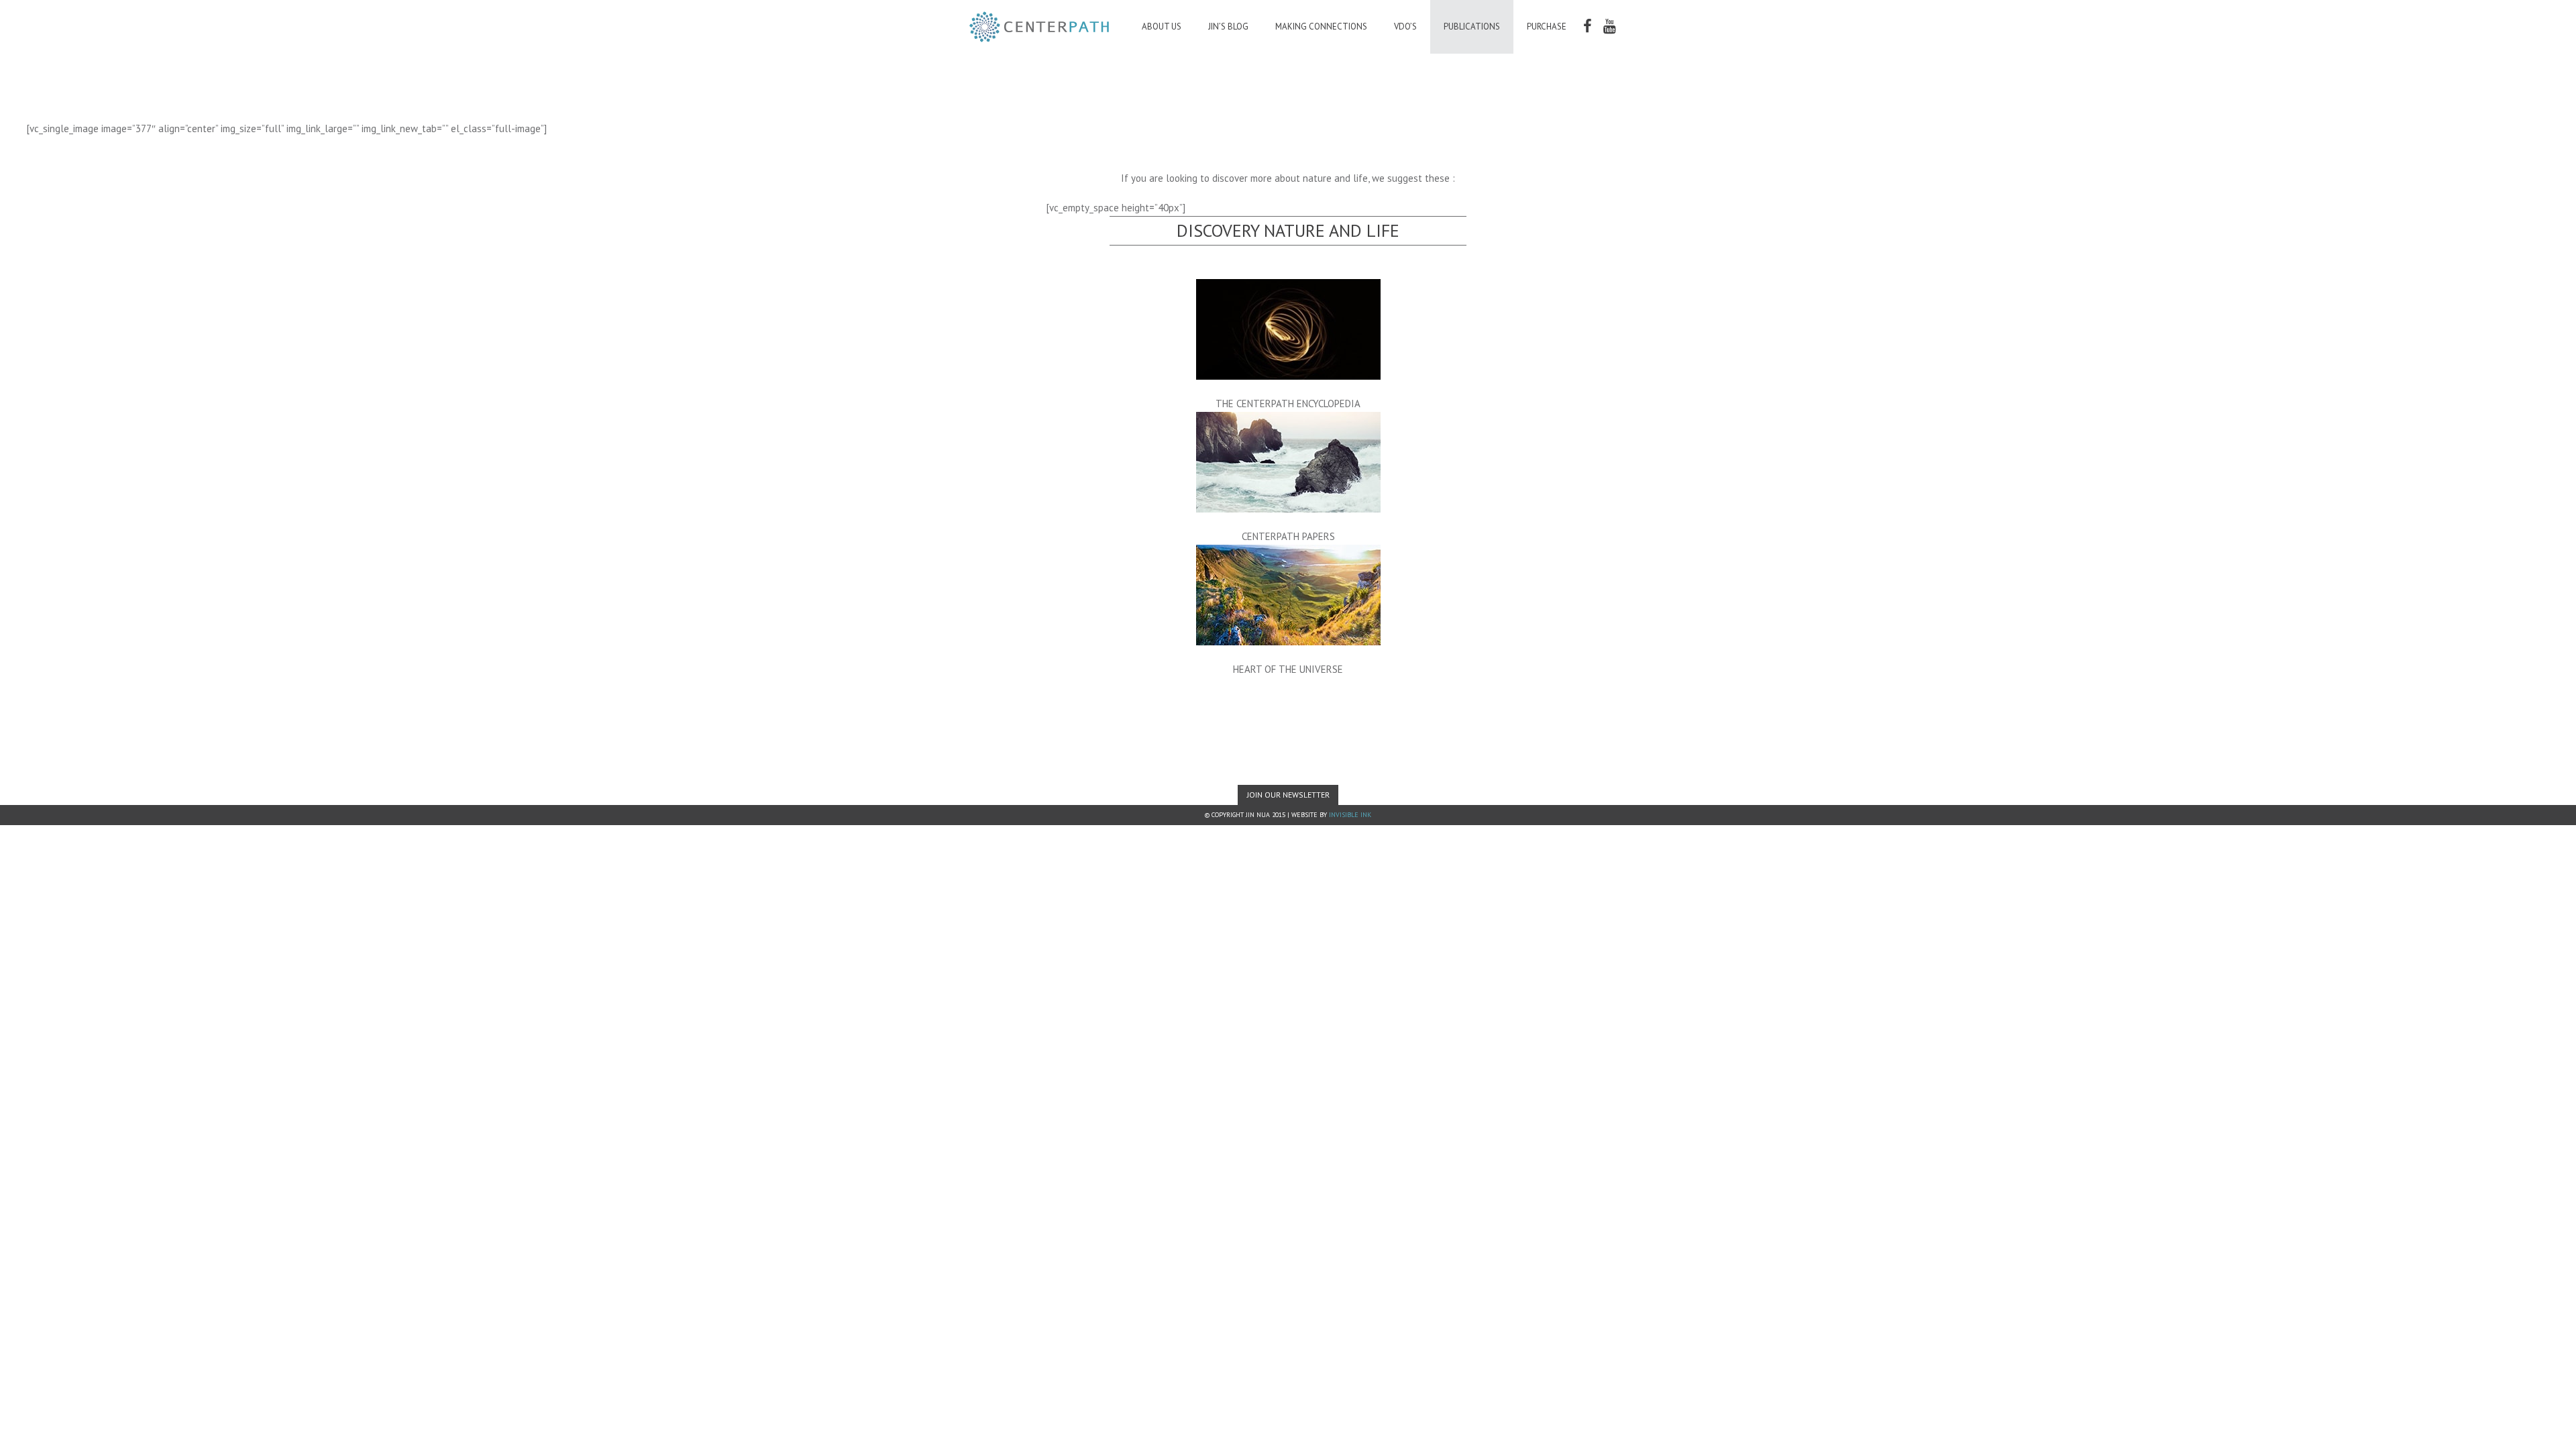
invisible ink (1350, 815)
